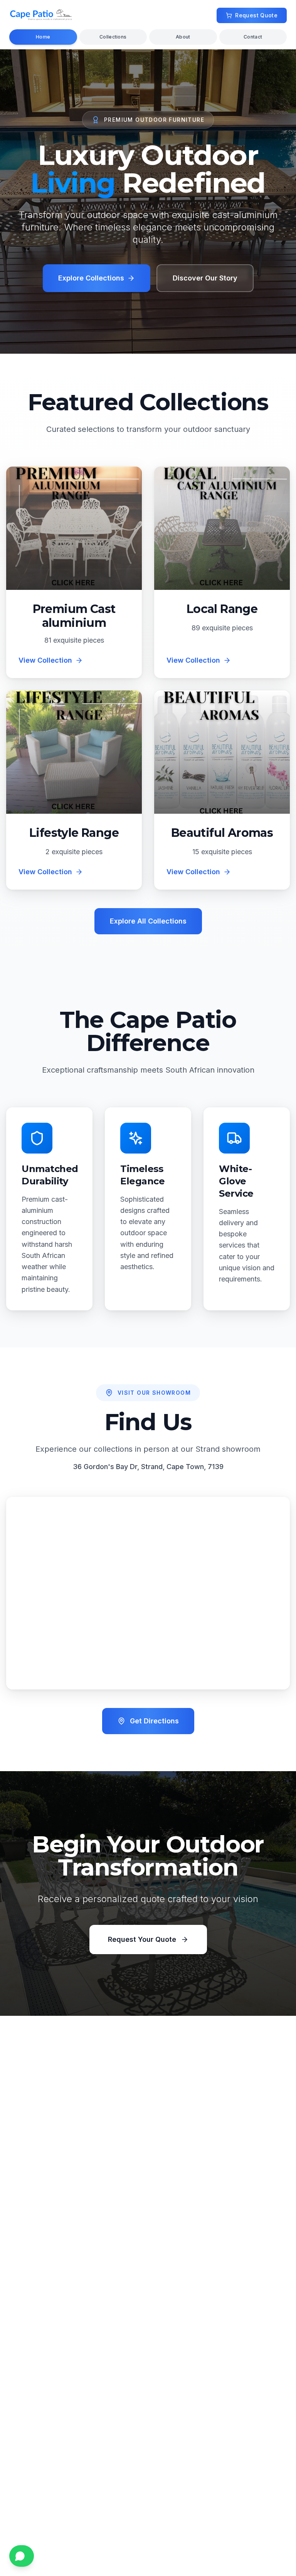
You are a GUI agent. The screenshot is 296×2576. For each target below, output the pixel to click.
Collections (113, 37)
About (183, 37)
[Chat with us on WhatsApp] (22, 2556)
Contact (253, 37)
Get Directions (154, 1721)
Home (43, 37)
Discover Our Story (205, 278)
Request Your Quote (142, 1939)
